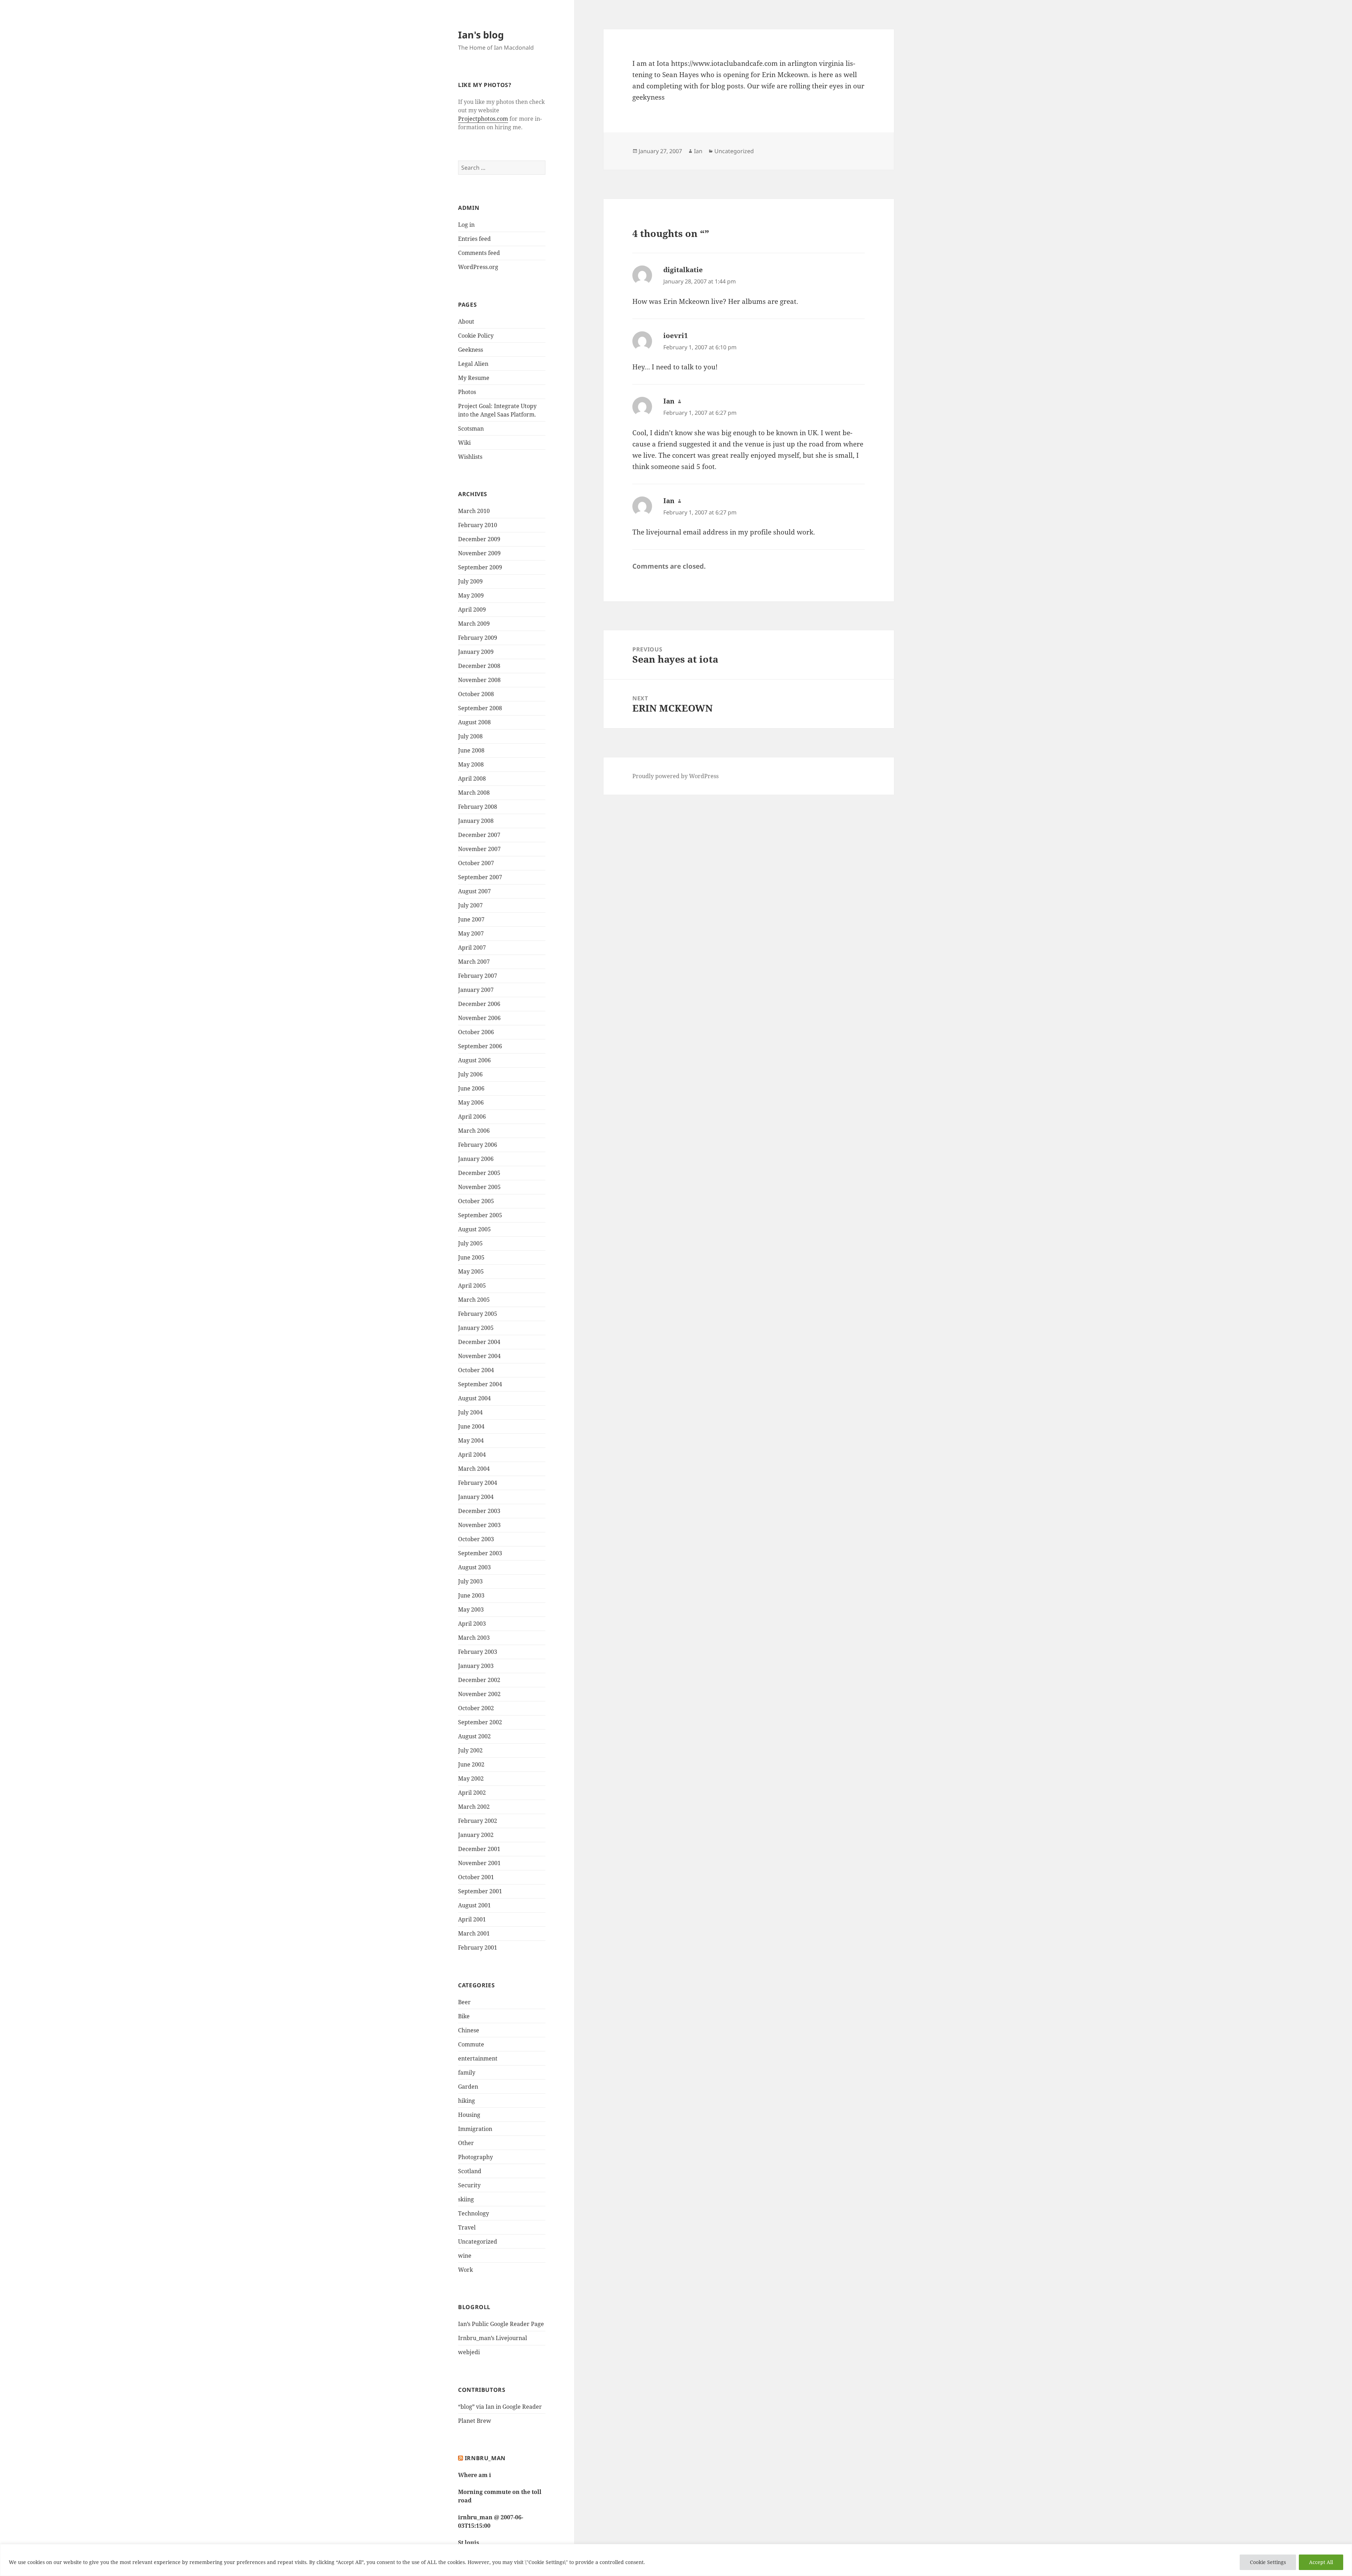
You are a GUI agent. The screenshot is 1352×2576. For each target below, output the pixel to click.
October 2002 (476, 1708)
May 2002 (471, 1778)
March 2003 (474, 1638)
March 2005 (474, 1300)
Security (469, 2185)
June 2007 (471, 919)
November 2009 (479, 553)
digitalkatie (683, 270)
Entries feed (474, 239)
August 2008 (474, 722)
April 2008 (472, 779)
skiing (466, 2199)
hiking (467, 2101)
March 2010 (474, 511)
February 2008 (478, 807)
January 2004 (476, 1497)
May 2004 (471, 1440)
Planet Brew (475, 2421)
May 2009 (471, 595)
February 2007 (478, 976)
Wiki (464, 443)
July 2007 (470, 905)
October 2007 (476, 863)
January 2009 (476, 652)
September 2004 (480, 1384)
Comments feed (479, 253)
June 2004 (471, 1426)
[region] (676, 2560)
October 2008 (476, 694)
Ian (698, 151)
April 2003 (472, 1624)
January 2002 (476, 1835)
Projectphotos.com (483, 119)
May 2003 (471, 1609)
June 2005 (471, 1257)
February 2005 (478, 1314)
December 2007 (479, 835)
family (467, 2072)
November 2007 (479, 849)
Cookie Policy (476, 336)
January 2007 (476, 990)
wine (465, 2256)
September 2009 (480, 567)
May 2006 (471, 1102)
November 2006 (479, 1018)
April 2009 (472, 609)
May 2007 (471, 933)
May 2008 (471, 764)
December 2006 (479, 1004)
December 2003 (479, 1511)
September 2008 (480, 708)
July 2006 (470, 1074)
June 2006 (471, 1088)
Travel (467, 2227)
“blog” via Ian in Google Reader (500, 2407)
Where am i (475, 2475)
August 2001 (474, 1905)
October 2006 (476, 1032)
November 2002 (479, 1694)
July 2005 (470, 1243)
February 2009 (478, 638)
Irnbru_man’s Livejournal (493, 2338)
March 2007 (474, 962)
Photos (467, 392)
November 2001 (479, 1863)
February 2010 (478, 525)
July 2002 (470, 1750)
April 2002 (472, 1793)
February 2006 (478, 1145)
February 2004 (478, 1483)
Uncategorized (478, 2242)
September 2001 (480, 1891)
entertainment (478, 2058)
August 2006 (474, 1060)
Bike (464, 2016)
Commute (471, 2044)
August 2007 (474, 891)
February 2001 (478, 1947)
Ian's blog (481, 35)
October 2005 (476, 1201)
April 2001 (472, 1919)
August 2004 (474, 1398)
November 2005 (479, 1187)
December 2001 (479, 1849)
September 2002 (480, 1722)
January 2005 (476, 1328)
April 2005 (472, 1286)
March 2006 (474, 1131)
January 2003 (476, 1666)
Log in (466, 225)
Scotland (470, 2171)
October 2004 (476, 1370)
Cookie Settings (1268, 2562)
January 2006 (476, 1159)
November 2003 (479, 1525)
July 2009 (470, 581)
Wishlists (470, 457)
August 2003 (474, 1567)
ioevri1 (676, 336)
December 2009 (479, 539)
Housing (469, 2115)
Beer (464, 2002)
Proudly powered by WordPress (675, 776)
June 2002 (471, 1764)
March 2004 (474, 1469)
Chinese (469, 2030)
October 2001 (476, 1877)
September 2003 (480, 1553)
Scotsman (471, 429)
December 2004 (479, 1342)
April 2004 (472, 1455)
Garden (468, 2087)
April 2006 (472, 1117)
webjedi (469, 2352)
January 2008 (476, 821)
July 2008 (470, 736)
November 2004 (479, 1356)
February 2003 (478, 1652)
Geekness (471, 350)
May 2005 (471, 1271)
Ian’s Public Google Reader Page (501, 2324)
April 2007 (472, 948)
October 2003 (476, 1539)
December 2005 (479, 1173)
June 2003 (471, 1595)
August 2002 (474, 1736)
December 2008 (479, 666)
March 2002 (474, 1807)
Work (465, 2270)
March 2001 (474, 1933)
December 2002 (479, 1680)
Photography (475, 2157)
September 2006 (480, 1046)
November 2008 (479, 680)
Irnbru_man (485, 2458)
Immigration (475, 2129)
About (466, 321)
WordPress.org (478, 267)
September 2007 (480, 877)
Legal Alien (473, 364)
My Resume (474, 378)
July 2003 (470, 1581)
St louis (469, 2543)
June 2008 (471, 750)
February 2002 (478, 1821)
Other (466, 2143)
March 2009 (474, 624)
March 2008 (474, 793)
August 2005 (474, 1229)
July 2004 (470, 1412)
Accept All (1321, 2562)
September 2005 (480, 1215)
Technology (474, 2213)
